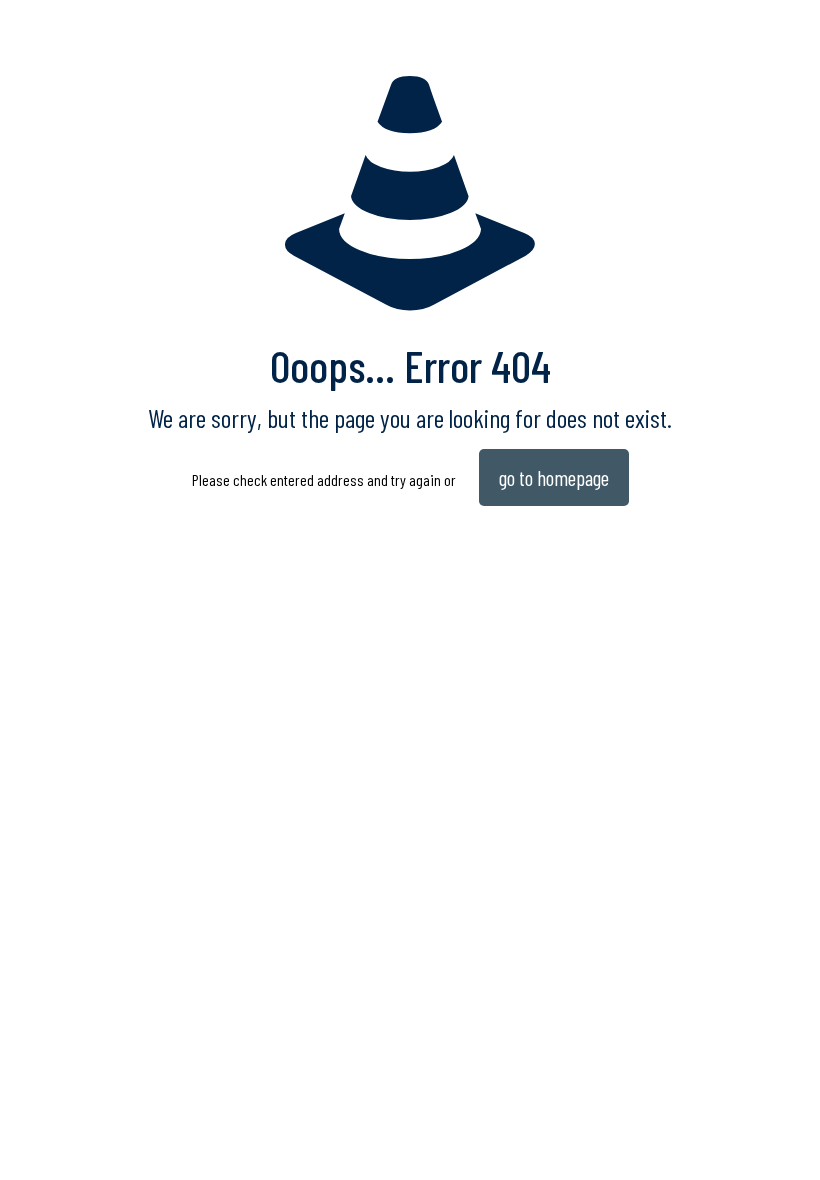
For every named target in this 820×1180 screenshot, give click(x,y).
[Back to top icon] (724, 1139)
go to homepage (554, 477)
